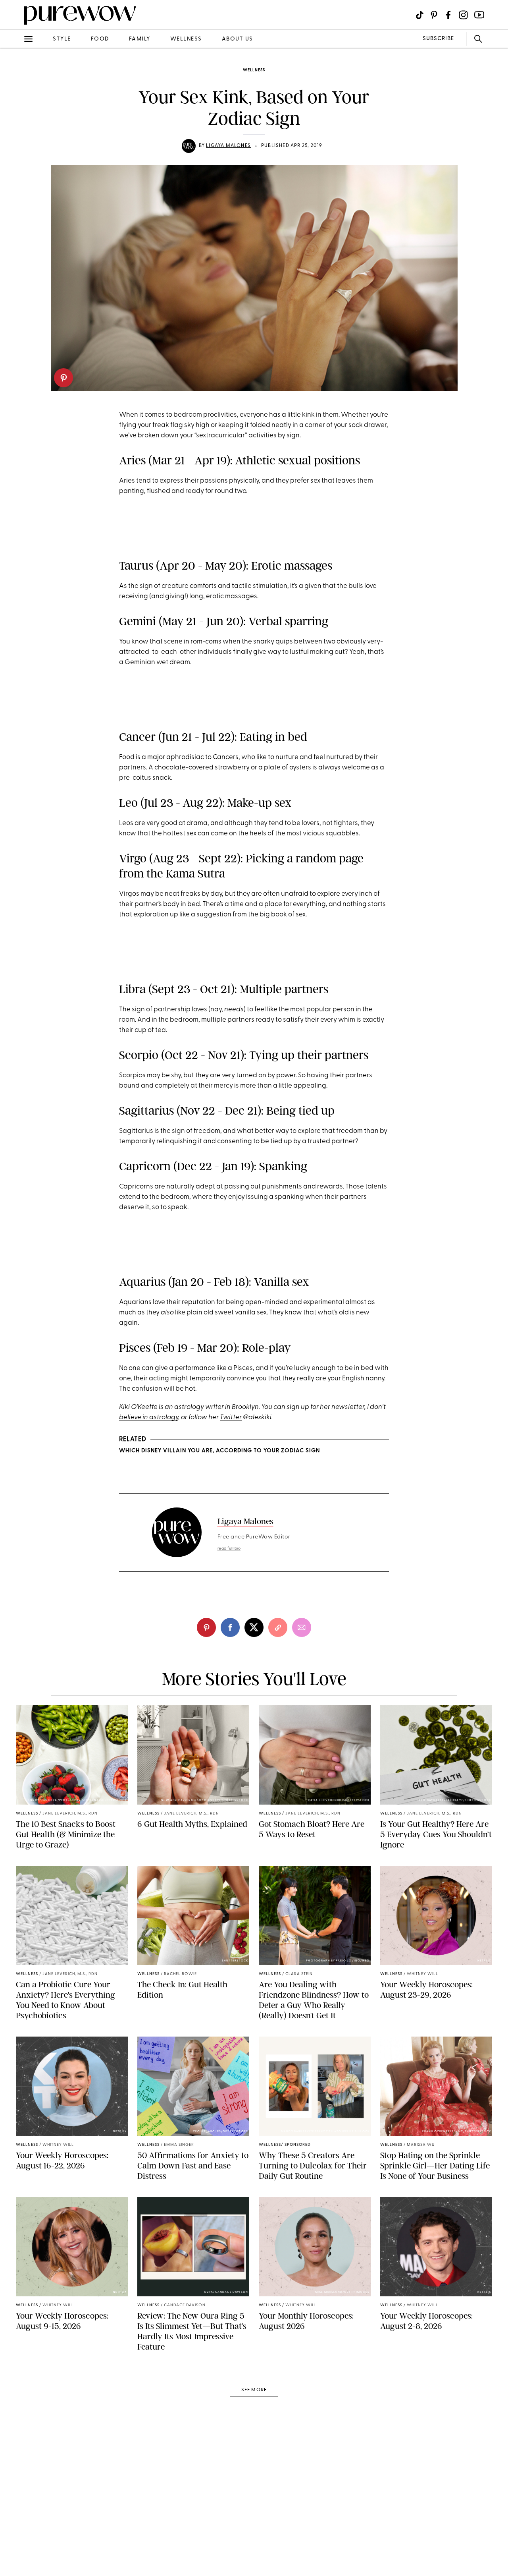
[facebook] (15, 125)
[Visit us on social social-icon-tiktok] (420, 15)
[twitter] (15, 146)
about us (238, 39)
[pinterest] (63, 378)
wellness (186, 39)
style (62, 39)
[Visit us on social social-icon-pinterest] (434, 15)
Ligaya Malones (228, 146)
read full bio (229, 1549)
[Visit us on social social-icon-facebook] (448, 15)
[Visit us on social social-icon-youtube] (479, 15)
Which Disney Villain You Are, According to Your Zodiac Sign (219, 1451)
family (140, 39)
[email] (15, 189)
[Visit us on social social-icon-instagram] (463, 15)
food (100, 39)
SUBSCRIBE (438, 39)
